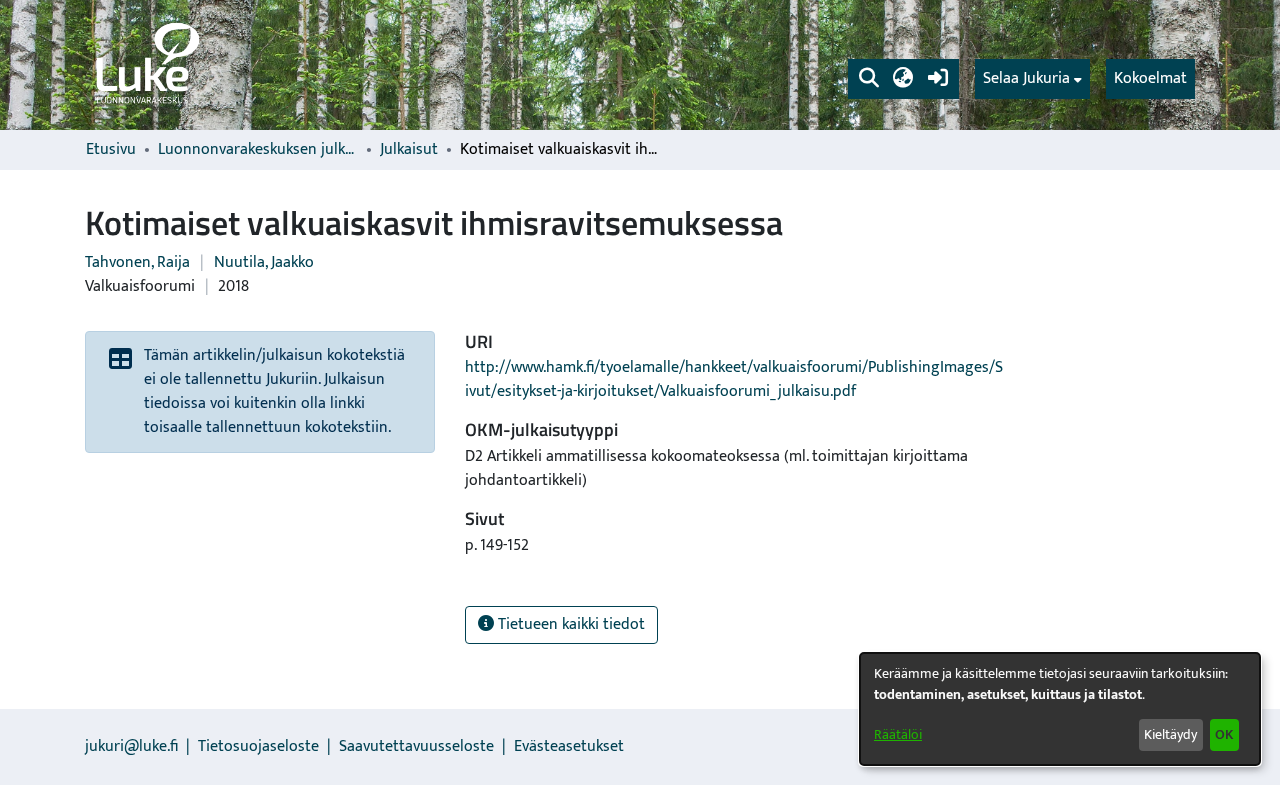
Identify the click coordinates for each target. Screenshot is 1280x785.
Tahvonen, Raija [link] (137, 262)
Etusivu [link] (111, 150)
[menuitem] (1032, 79)
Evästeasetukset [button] (569, 746)
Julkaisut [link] (409, 150)
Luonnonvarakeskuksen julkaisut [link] (258, 150)
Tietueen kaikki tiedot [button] (569, 624)
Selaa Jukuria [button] (1026, 79)
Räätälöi (898, 734)
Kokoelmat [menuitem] (1150, 78)
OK (1224, 734)
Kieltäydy (1170, 734)
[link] (146, 65)
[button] (868, 79)
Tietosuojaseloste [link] (258, 746)
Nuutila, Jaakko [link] (264, 262)
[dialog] (1060, 709)
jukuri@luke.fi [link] (131, 746)
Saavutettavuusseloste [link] (416, 746)
